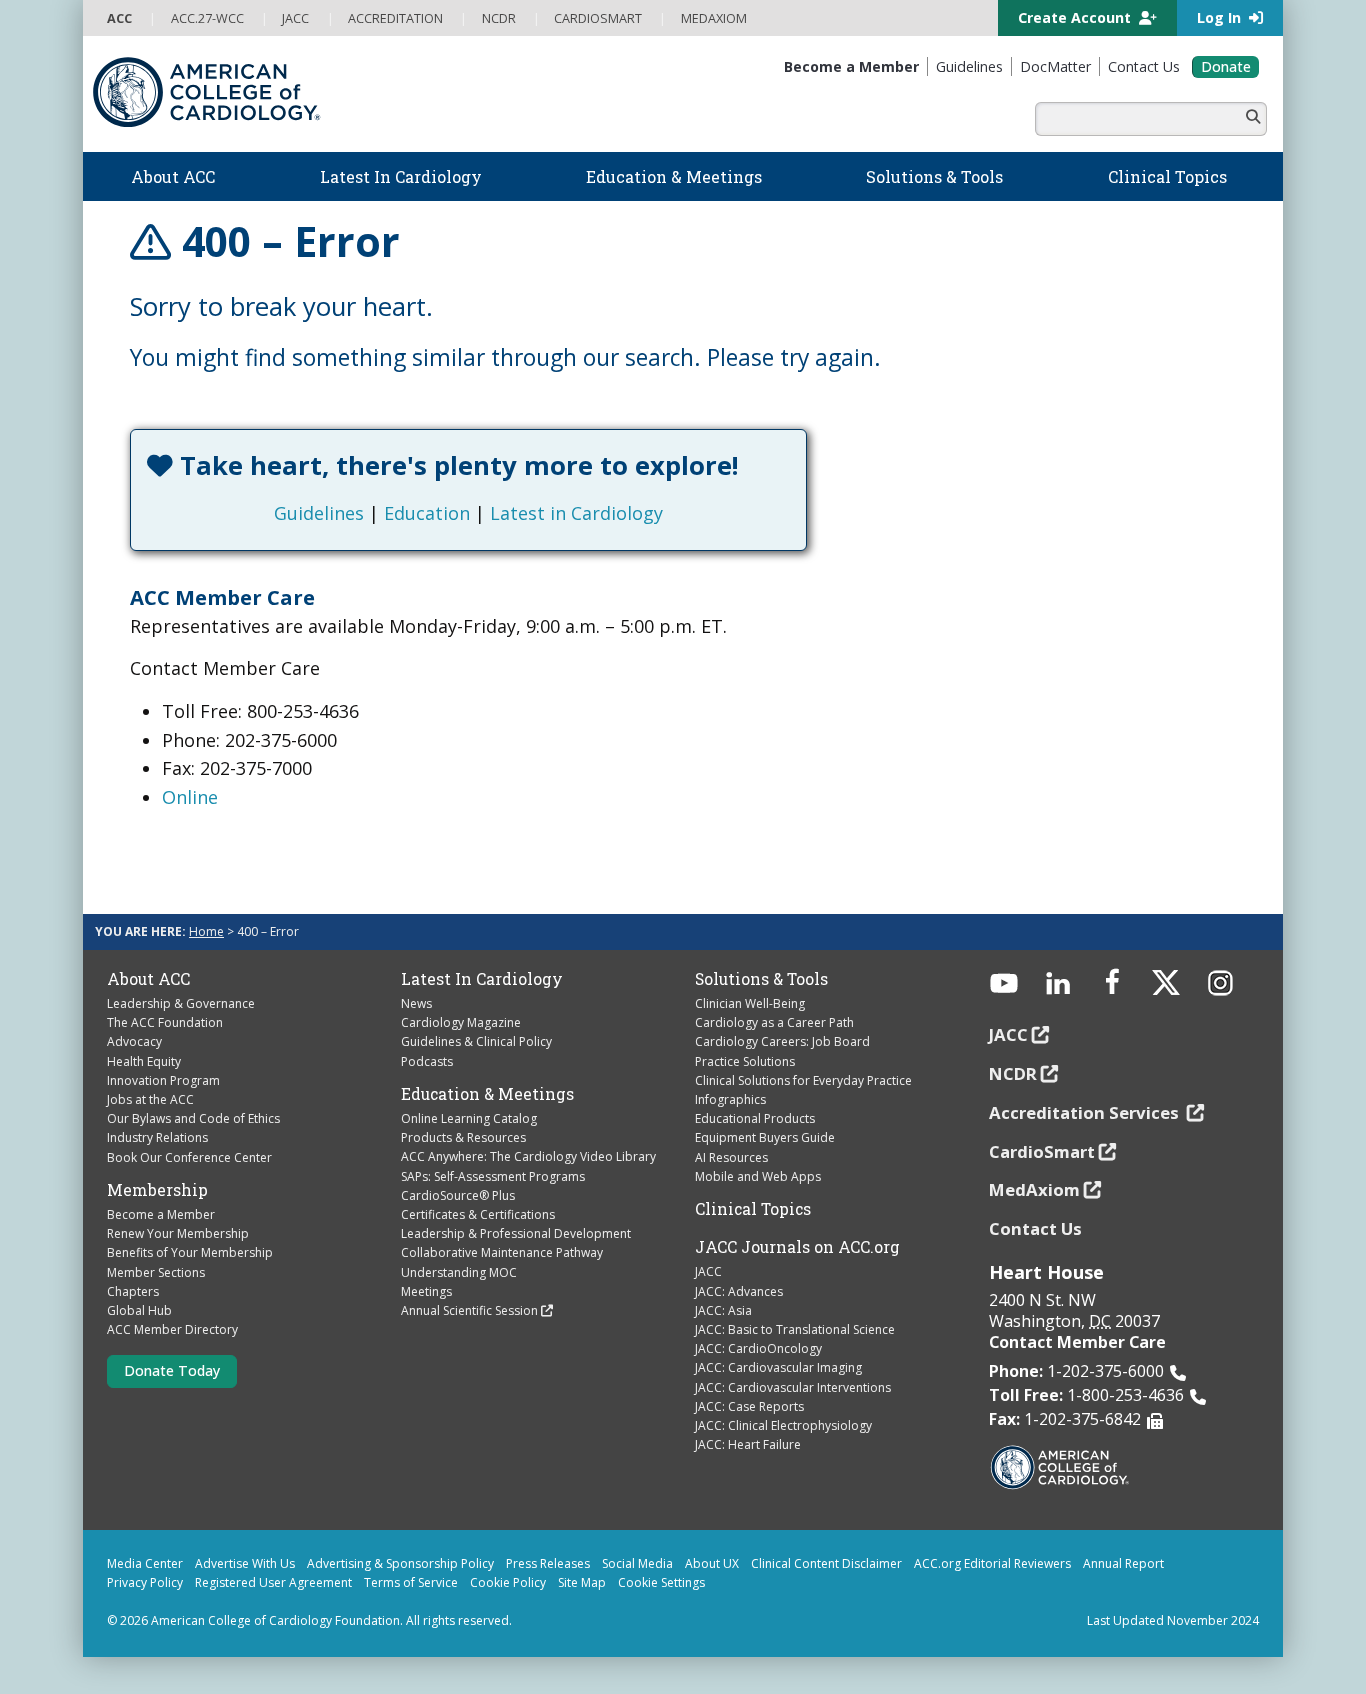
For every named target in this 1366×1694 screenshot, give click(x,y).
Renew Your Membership (178, 1233)
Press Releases (548, 1563)
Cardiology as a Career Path (774, 1022)
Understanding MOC (459, 1272)
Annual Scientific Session (469, 1310)
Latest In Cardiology (482, 979)
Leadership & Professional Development (516, 1233)
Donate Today (172, 1370)
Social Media (637, 1563)
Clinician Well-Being (750, 1003)
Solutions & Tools (761, 979)
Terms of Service (411, 1582)
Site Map (582, 1582)
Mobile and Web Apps (758, 1176)
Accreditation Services (1086, 1112)
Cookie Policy (508, 1582)
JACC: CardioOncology (758, 1348)
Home (206, 931)
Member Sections (156, 1272)
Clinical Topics (753, 1209)
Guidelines (319, 513)
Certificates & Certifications (478, 1214)
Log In (1221, 17)
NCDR (1013, 1073)
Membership (157, 1190)
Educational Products (755, 1118)
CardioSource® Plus (458, 1195)
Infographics (730, 1099)
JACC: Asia (723, 1310)
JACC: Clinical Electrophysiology (783, 1425)
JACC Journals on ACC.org (797, 1247)
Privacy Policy (145, 1582)
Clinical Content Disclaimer (826, 1563)
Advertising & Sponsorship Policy (400, 1563)
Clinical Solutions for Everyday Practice (803, 1080)
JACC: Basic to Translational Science (795, 1329)
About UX (712, 1563)
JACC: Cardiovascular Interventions (793, 1387)
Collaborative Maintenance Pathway (502, 1252)
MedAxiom (1034, 1189)
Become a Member (161, 1214)
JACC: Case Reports (749, 1406)
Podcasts (427, 1061)
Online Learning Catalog (469, 1118)
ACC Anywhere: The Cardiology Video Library (528, 1156)
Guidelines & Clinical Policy (476, 1041)
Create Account (1076, 17)
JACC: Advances (739, 1291)
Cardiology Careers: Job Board (782, 1041)
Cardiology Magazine (461, 1022)
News (416, 1003)
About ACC (148, 979)
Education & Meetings (487, 1094)
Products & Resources (463, 1137)
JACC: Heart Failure (748, 1444)
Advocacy (134, 1041)
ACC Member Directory (172, 1329)
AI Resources (731, 1157)
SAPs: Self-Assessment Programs (493, 1176)
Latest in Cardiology (576, 513)
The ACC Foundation (165, 1022)
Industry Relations (157, 1137)
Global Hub (139, 1310)
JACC (708, 1271)
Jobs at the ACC (150, 1099)
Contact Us (1035, 1228)
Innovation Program (163, 1080)
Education (427, 513)
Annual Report (1123, 1563)
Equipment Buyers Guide (765, 1137)
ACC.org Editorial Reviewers (992, 1563)
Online (190, 797)
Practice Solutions (745, 1061)
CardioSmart (1042, 1151)
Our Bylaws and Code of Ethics (193, 1118)
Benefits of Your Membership (190, 1252)
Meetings (426, 1291)
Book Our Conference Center (189, 1157)
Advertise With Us (245, 1563)
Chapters (133, 1291)
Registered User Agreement (273, 1582)
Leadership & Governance (181, 1003)
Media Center (145, 1563)
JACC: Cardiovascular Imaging (778, 1367)
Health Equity (144, 1061)
